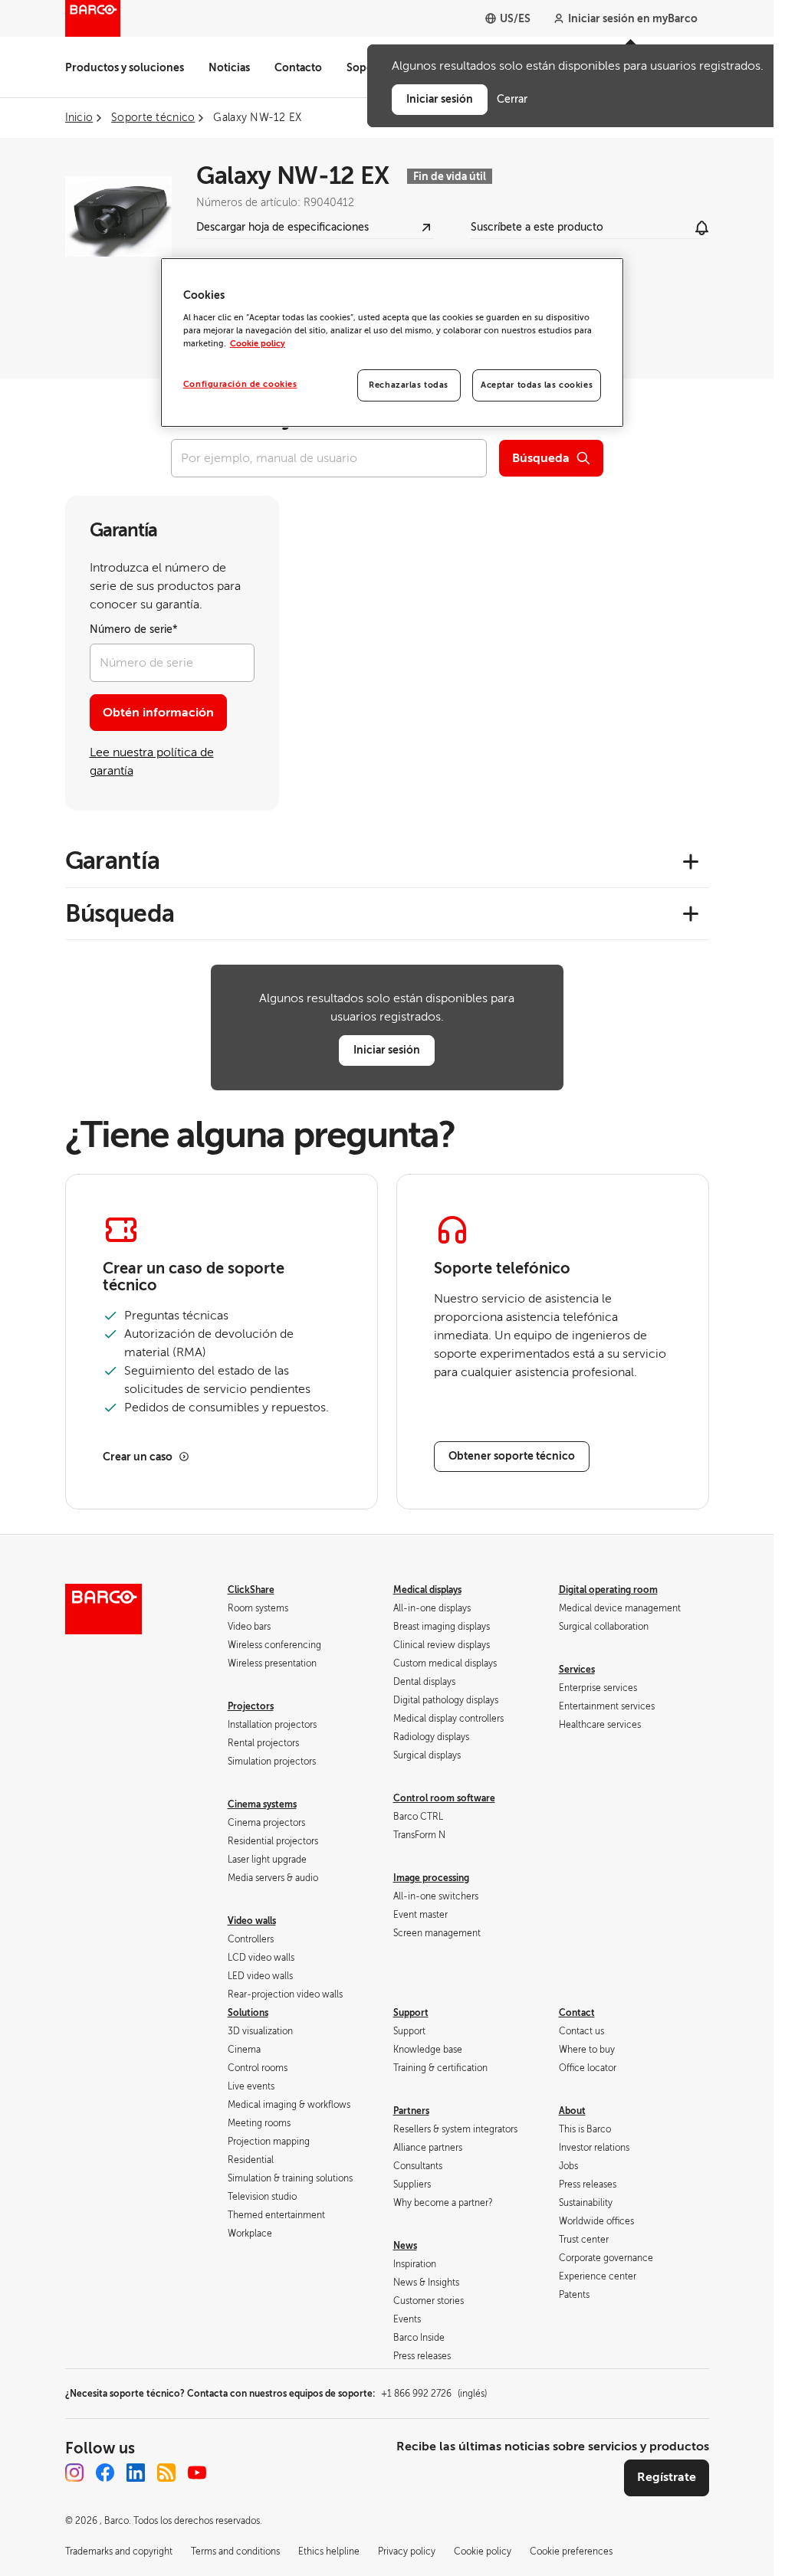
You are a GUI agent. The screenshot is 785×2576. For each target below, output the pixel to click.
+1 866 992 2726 (434, 2394)
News (405, 2246)
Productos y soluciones (125, 67)
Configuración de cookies (240, 384)
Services (577, 1670)
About (572, 2111)
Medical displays (427, 1590)
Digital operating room (608, 1590)
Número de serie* (134, 629)
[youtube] (197, 2473)
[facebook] (105, 2473)
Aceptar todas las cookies (537, 385)
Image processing (431, 1878)
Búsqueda (541, 458)
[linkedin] (136, 2473)
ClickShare (251, 1590)
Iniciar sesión (387, 1050)
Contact (577, 2013)
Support (411, 2013)
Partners (411, 2111)
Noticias (229, 67)
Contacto (298, 67)
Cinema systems (262, 1804)
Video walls (252, 1921)
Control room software (444, 1798)
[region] (392, 342)
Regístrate (667, 2477)
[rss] (166, 2473)
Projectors (251, 1706)
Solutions (248, 2013)
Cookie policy (258, 344)
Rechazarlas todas (409, 385)
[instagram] (74, 2473)
